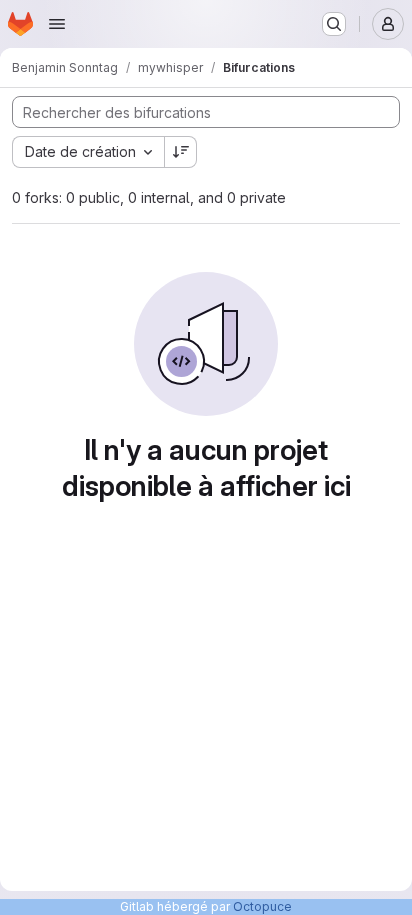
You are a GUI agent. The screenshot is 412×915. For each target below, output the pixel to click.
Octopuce (262, 906)
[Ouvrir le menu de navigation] (57, 24)
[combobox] (88, 152)
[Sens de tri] (181, 152)
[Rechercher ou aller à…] (334, 24)
